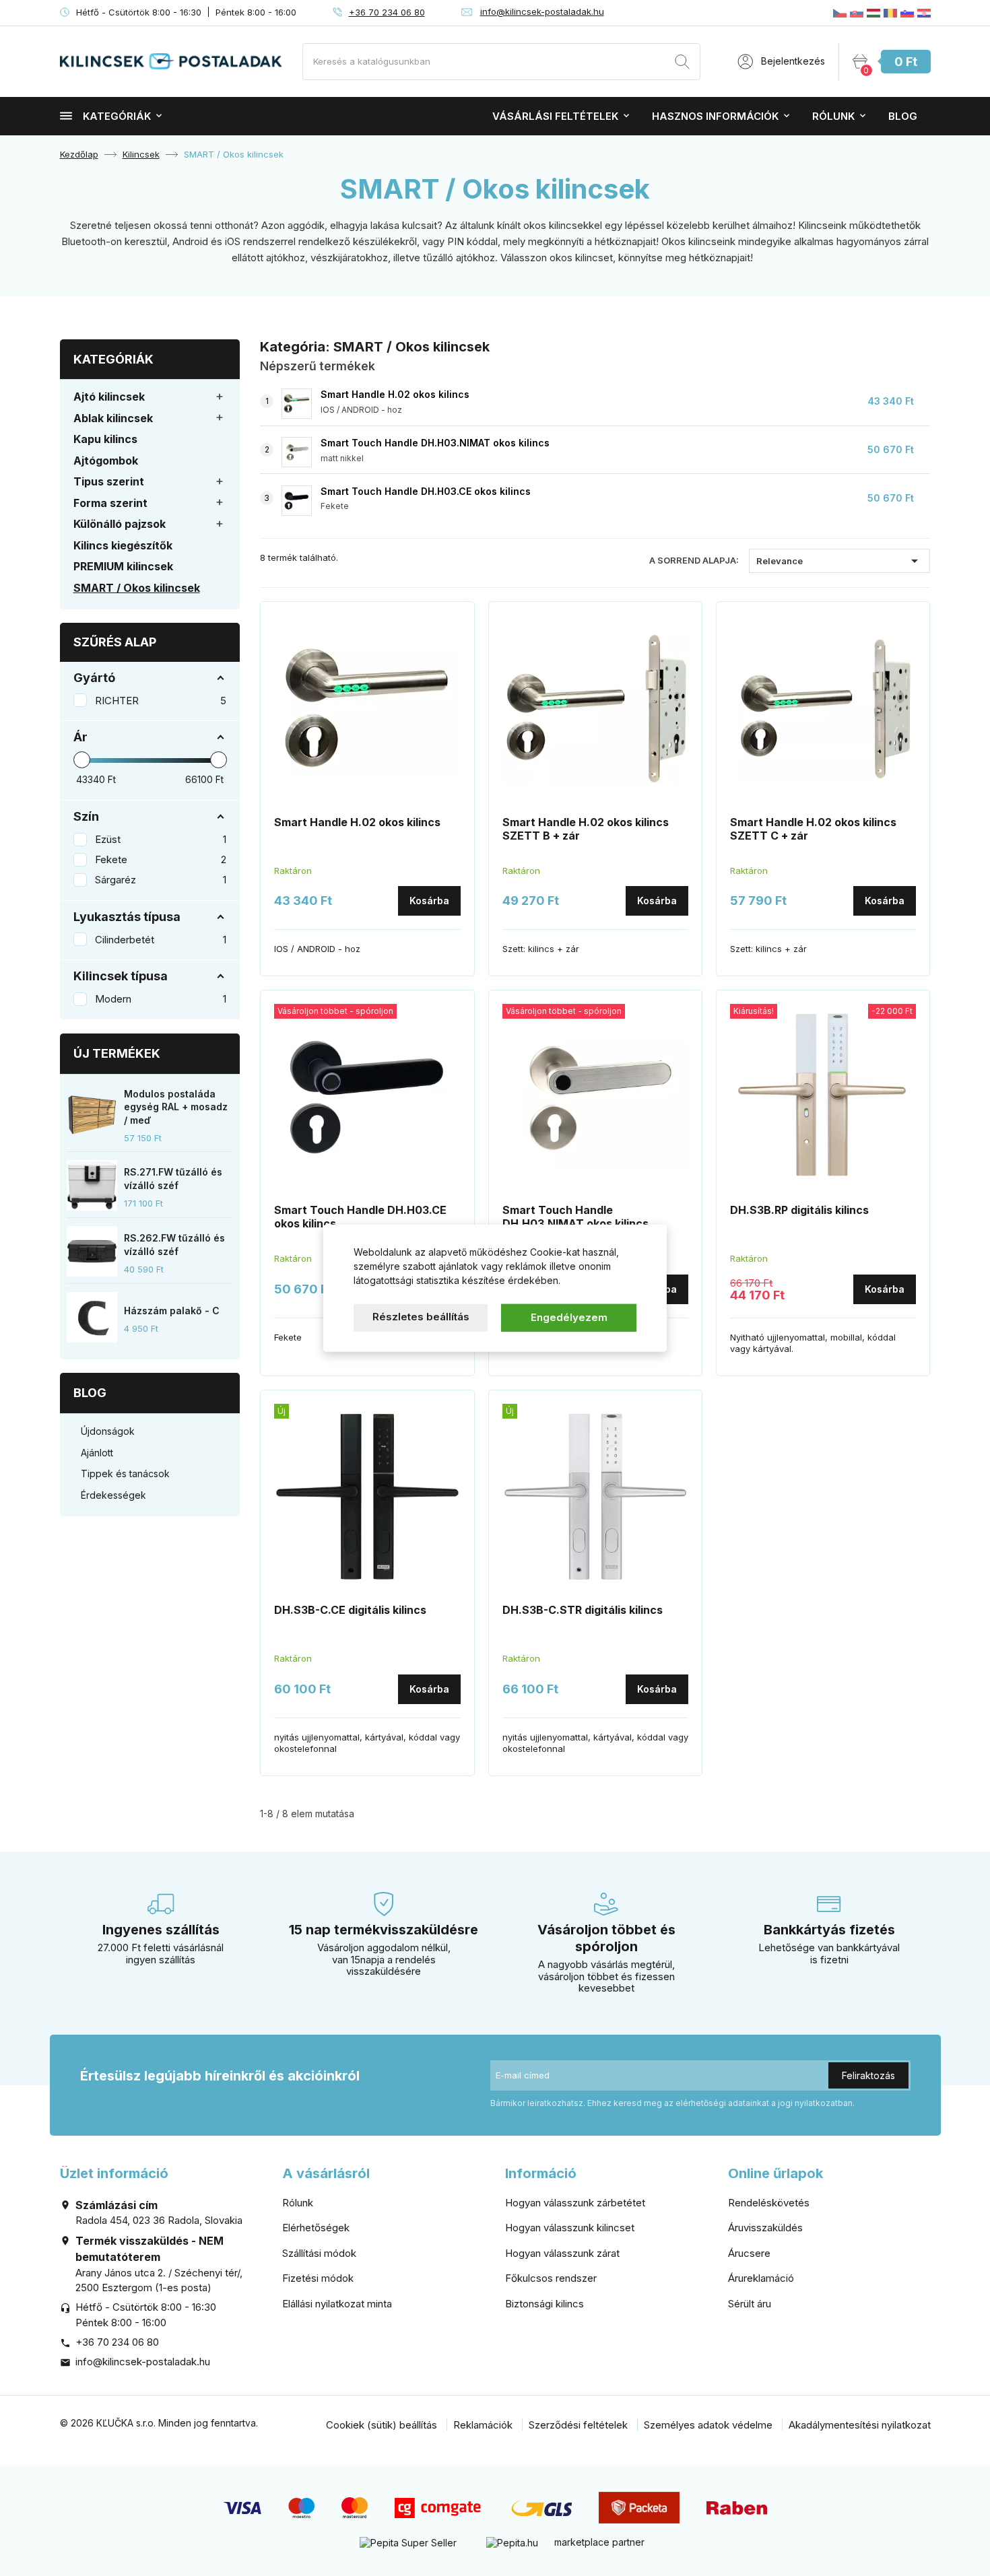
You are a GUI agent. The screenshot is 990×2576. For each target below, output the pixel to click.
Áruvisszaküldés (765, 2228)
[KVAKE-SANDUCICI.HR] (924, 13)
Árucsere (749, 2253)
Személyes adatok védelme (708, 2425)
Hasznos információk (715, 116)
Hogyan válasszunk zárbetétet (575, 2203)
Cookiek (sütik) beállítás (382, 2425)
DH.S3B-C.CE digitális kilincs (350, 1610)
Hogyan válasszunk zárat (562, 2253)
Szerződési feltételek (578, 2425)
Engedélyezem (569, 1317)
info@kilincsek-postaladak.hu (542, 11)
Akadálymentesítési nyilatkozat (860, 2425)
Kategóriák (117, 116)
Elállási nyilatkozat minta (337, 2304)
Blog (903, 116)
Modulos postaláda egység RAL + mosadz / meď (176, 1107)
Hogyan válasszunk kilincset (570, 2228)
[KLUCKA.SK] (857, 13)
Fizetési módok (318, 2278)
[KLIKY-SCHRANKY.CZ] (840, 13)
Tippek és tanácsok (125, 1473)
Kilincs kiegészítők (123, 545)
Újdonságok (108, 1431)
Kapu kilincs (105, 439)
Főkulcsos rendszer (551, 2278)
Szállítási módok (319, 2253)
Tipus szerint (109, 481)
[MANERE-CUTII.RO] (890, 13)
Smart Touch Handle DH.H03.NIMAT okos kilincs (435, 443)
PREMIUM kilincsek (123, 566)
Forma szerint (110, 503)
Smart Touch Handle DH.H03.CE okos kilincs (426, 491)
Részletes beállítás (421, 1317)
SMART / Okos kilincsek (137, 588)
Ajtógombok (106, 461)
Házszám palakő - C (172, 1311)
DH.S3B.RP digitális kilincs (799, 1210)
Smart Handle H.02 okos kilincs (395, 394)
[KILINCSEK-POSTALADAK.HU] (873, 13)
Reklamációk (483, 2425)
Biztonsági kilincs (544, 2304)
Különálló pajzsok (120, 524)
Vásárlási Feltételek (555, 116)
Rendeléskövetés (769, 2203)
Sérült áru (750, 2304)
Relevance (839, 561)
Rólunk (833, 116)
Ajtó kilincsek (109, 397)
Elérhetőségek (316, 2228)
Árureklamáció (761, 2278)
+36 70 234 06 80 (387, 12)
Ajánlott (97, 1453)
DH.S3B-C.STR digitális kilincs (583, 1610)
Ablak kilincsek (113, 418)
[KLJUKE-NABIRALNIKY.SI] (907, 13)
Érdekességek (113, 1495)
